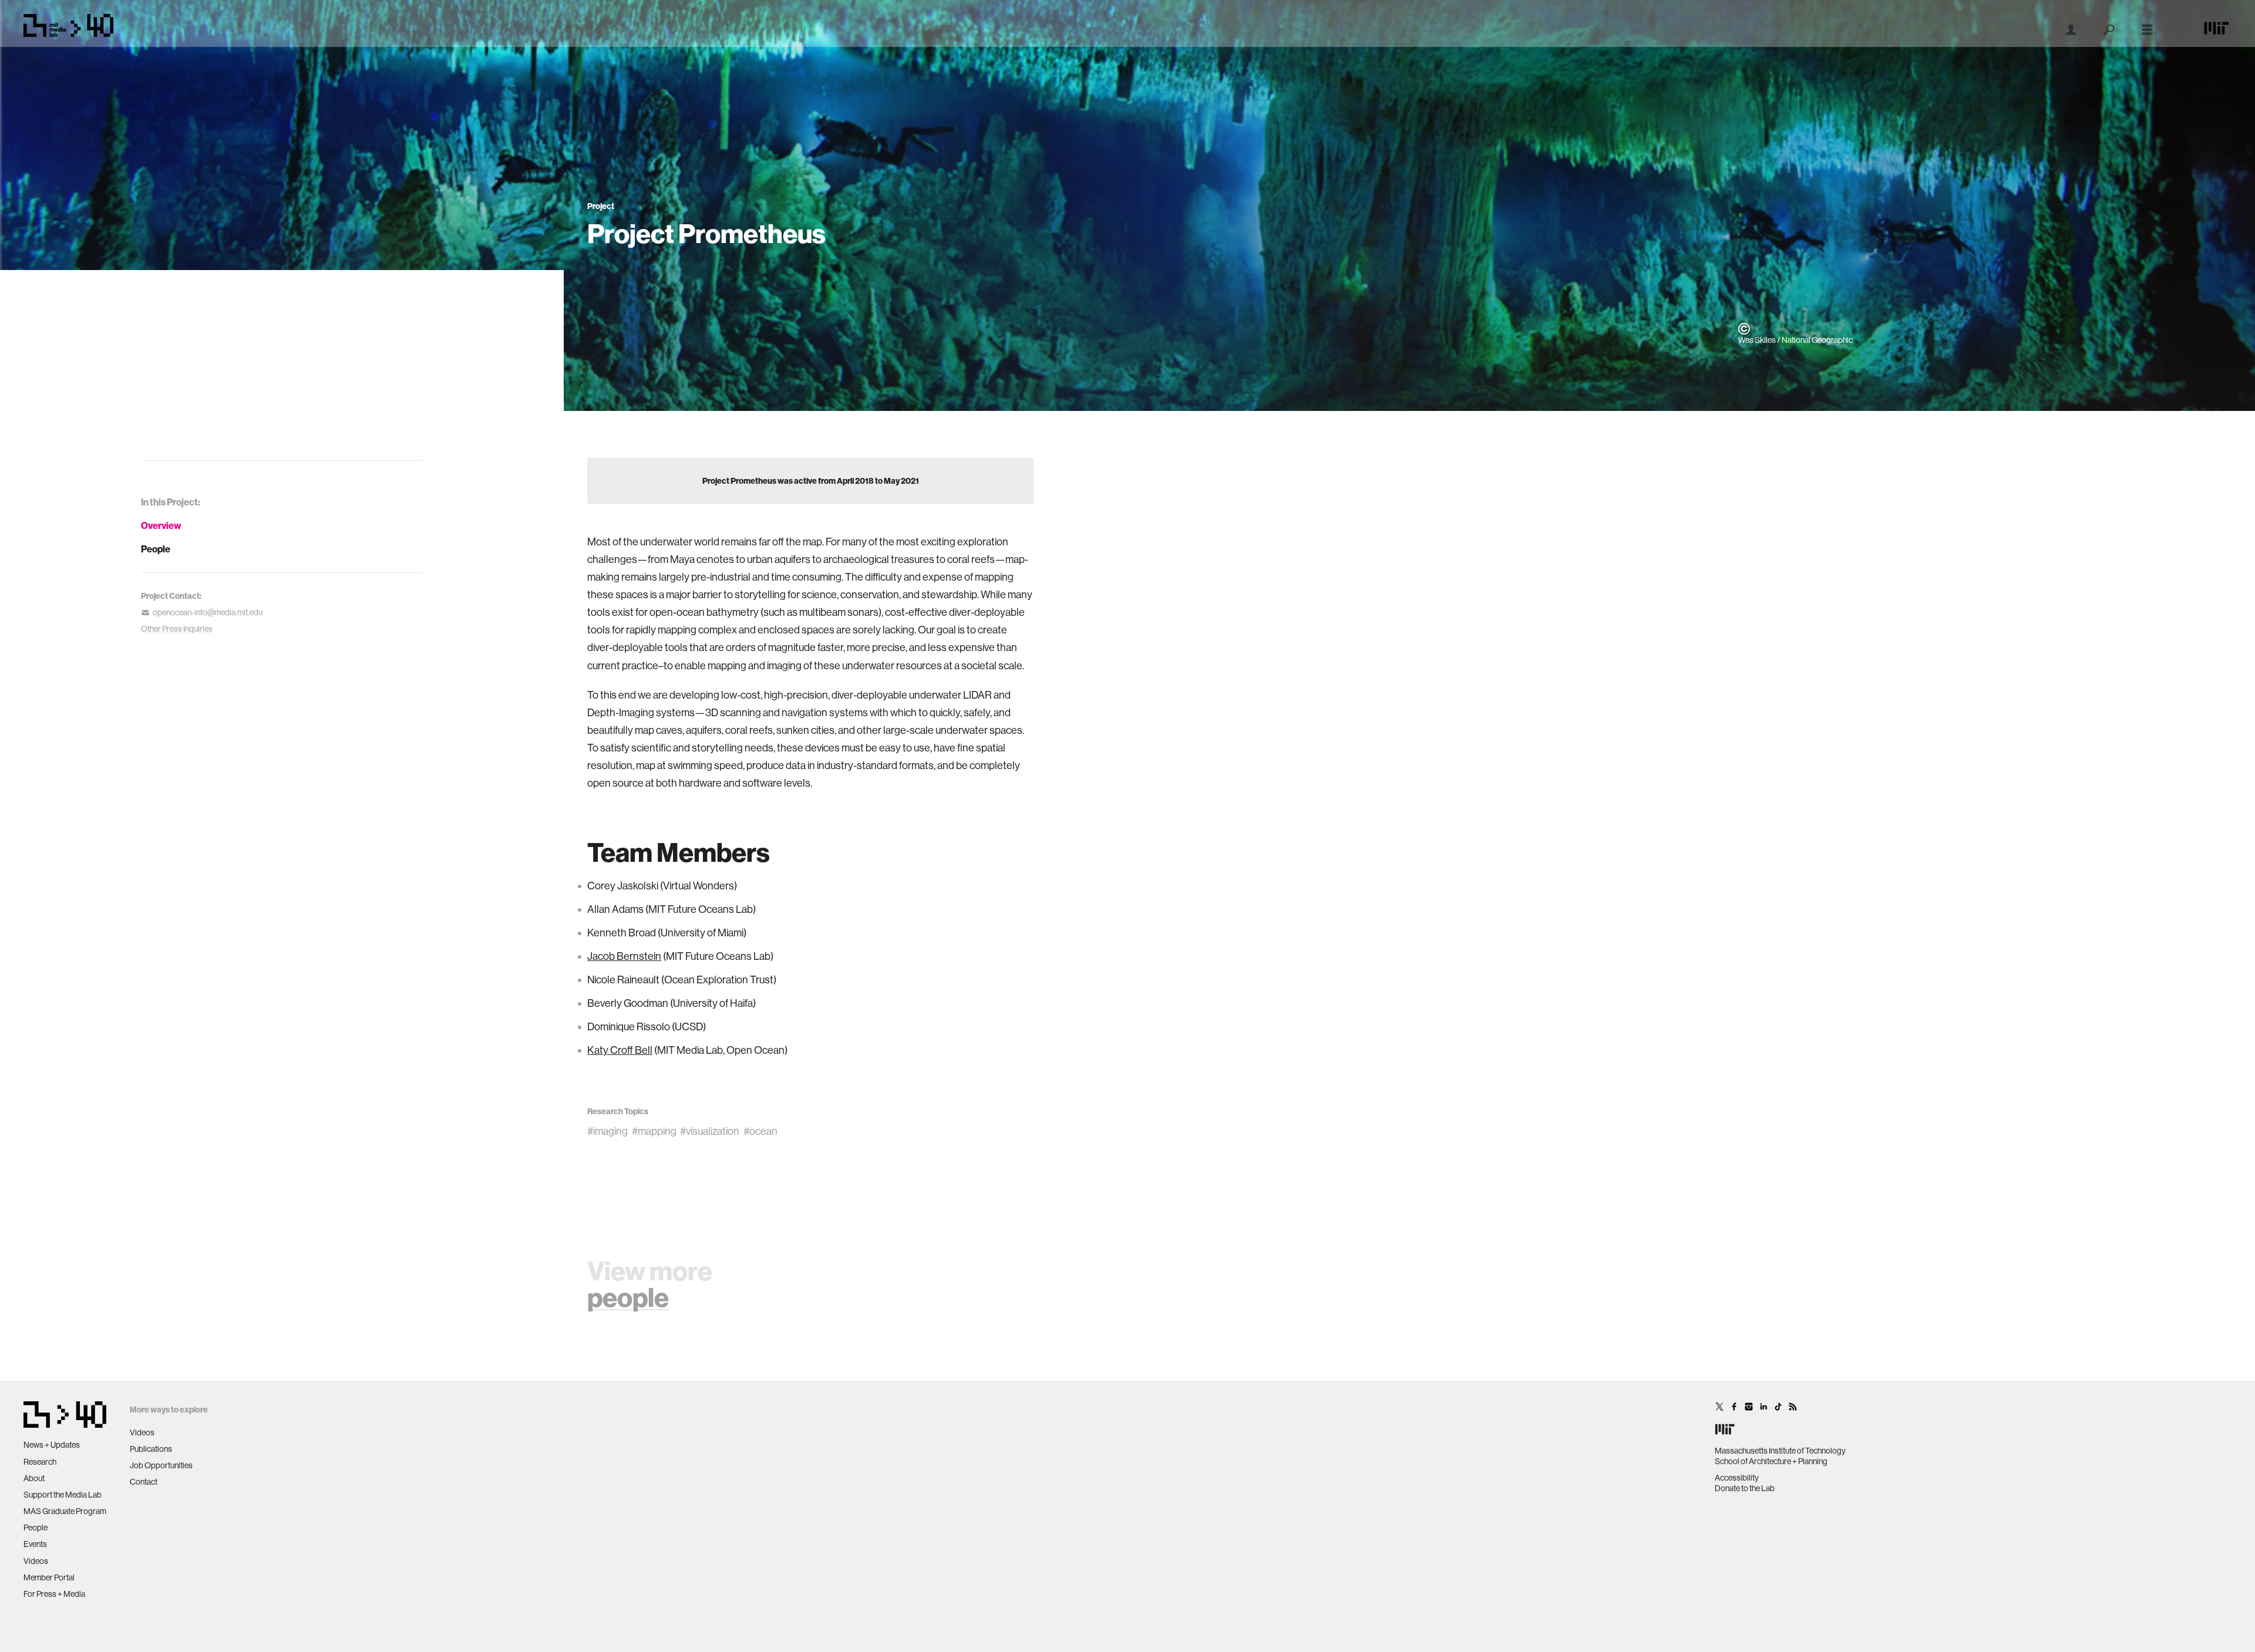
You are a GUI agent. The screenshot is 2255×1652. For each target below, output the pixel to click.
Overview (161, 525)
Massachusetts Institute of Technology (1780, 1451)
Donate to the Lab (1745, 1488)
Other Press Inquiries (177, 629)
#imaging (607, 1131)
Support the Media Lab (63, 1495)
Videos (36, 1561)
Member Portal (49, 1577)
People (156, 549)
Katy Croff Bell (620, 1050)
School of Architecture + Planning (1771, 1461)
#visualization (710, 1131)
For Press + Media (54, 1594)
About (34, 1478)
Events (35, 1544)
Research (40, 1462)
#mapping (654, 1131)
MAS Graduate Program (65, 1511)
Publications (151, 1449)
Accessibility (1737, 1478)
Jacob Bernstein (624, 956)
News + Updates (52, 1445)
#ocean (760, 1131)
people (628, 1297)
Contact (144, 1482)
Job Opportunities (161, 1465)
